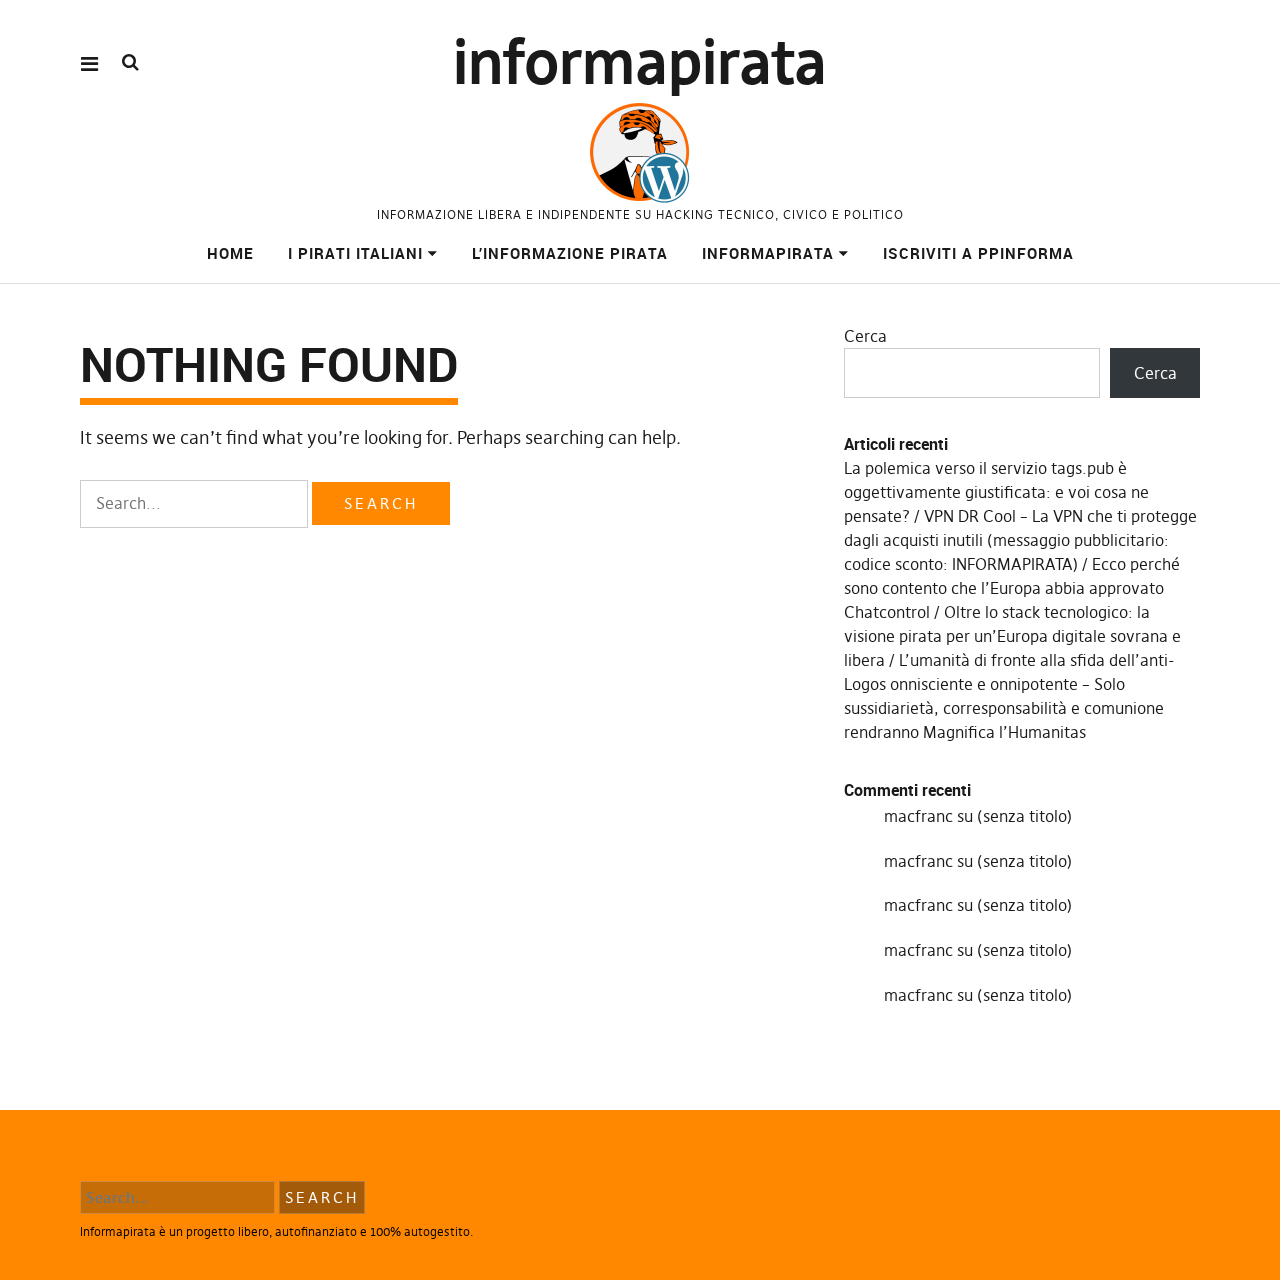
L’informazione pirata (570, 253)
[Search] (130, 62)
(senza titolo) (1024, 816)
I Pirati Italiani (355, 253)
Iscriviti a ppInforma (978, 253)
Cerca (865, 336)
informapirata (640, 62)
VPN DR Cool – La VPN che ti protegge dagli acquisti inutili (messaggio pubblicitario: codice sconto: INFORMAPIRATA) (1020, 540)
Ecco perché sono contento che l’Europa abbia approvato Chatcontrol (1012, 588)
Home (230, 253)
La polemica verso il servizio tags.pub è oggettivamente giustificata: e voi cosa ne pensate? (996, 492)
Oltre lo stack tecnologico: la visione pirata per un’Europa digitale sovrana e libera (1012, 636)
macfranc (918, 816)
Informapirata (768, 253)
